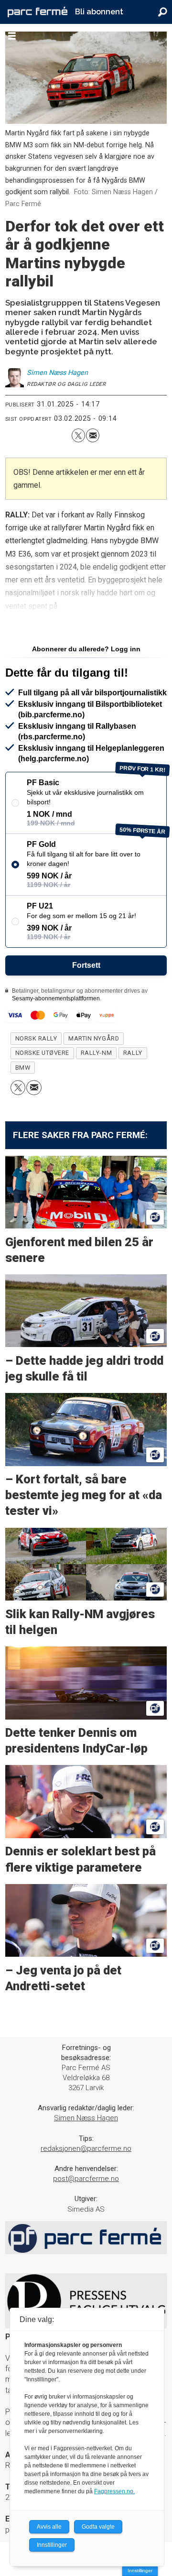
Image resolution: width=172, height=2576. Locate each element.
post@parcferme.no (86, 2179)
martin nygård (94, 1038)
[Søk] (162, 12)
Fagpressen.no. (114, 2491)
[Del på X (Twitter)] (78, 435)
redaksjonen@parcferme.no (86, 2148)
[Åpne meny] (12, 36)
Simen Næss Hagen (86, 2118)
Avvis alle (49, 2527)
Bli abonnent (99, 12)
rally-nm (96, 1053)
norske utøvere (42, 1053)
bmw (23, 1068)
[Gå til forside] (38, 12)
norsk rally (36, 1038)
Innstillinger (140, 2571)
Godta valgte (98, 2527)
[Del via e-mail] (93, 435)
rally (133, 1053)
